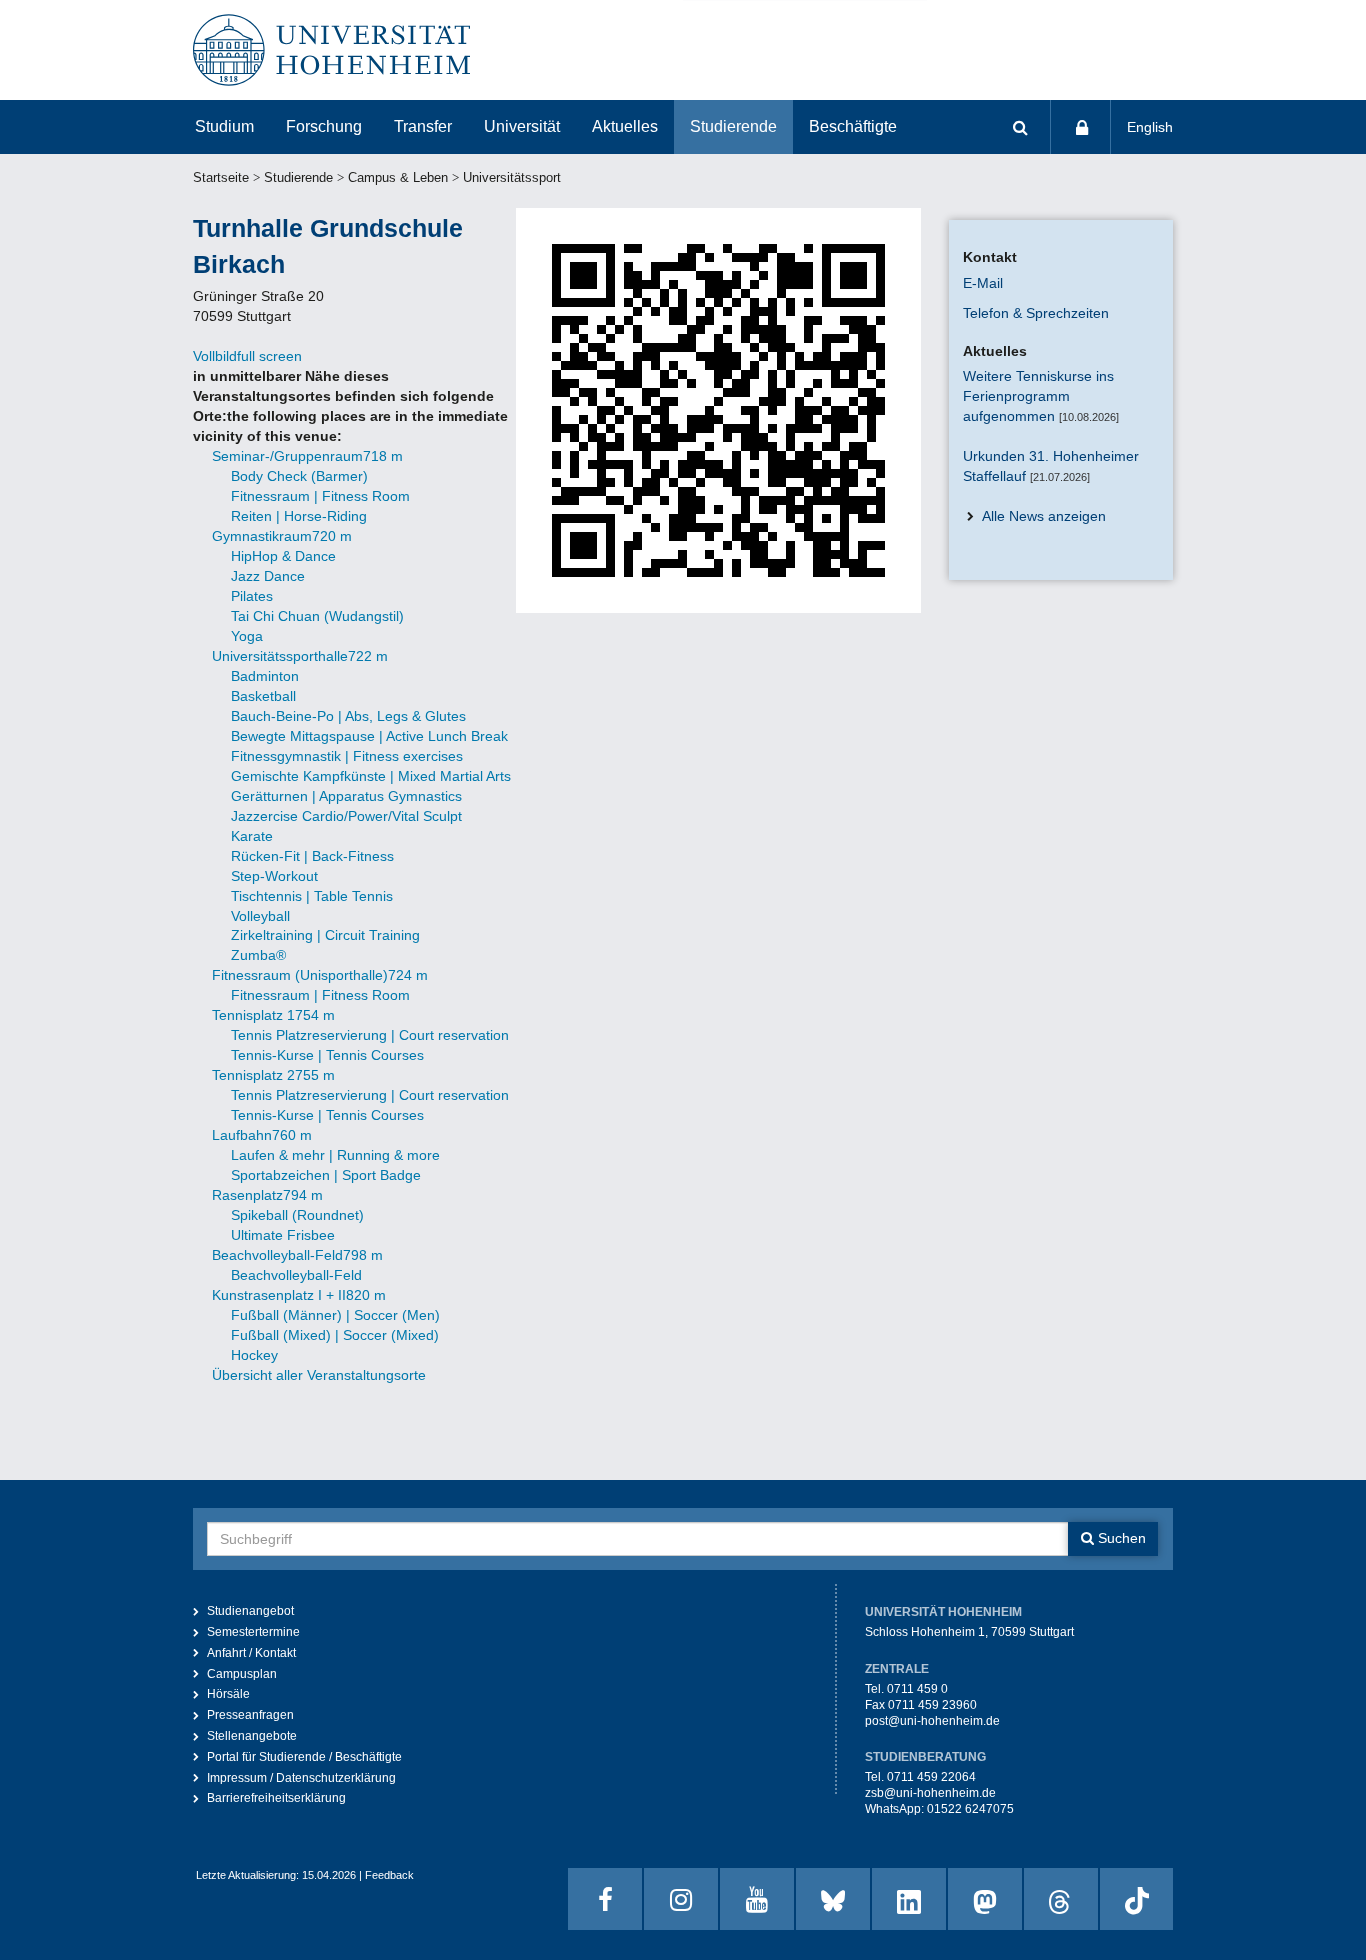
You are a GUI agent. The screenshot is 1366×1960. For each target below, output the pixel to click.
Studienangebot (250, 1611)
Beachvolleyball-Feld (296, 1275)
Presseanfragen (250, 1715)
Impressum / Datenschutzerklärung (301, 1778)
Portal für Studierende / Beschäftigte (304, 1757)
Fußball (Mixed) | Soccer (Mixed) (335, 1335)
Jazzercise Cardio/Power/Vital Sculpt (346, 816)
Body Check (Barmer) (299, 476)
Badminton (265, 676)
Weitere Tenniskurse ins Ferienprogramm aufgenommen (1038, 396)
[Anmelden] (1081, 127)
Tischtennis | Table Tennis (312, 896)
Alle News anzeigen (1044, 516)
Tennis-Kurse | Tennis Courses (327, 1055)
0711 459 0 (917, 1689)
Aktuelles (625, 126)
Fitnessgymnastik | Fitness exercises (347, 756)
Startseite (221, 178)
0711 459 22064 (931, 1777)
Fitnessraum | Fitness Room (320, 496)
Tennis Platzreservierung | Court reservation (370, 1035)
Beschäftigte (853, 126)
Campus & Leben (398, 178)
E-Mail (983, 283)
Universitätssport (512, 178)
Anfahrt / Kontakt (251, 1653)
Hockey (254, 1355)
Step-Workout (274, 876)
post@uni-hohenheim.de (932, 1721)
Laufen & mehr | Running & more (335, 1155)
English (1150, 127)
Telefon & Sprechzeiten (1036, 313)
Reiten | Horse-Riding (299, 516)
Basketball (263, 696)
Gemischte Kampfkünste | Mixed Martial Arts (371, 776)
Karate (252, 836)
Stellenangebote (252, 1736)
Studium (224, 126)
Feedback (389, 1875)
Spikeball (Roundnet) (297, 1215)
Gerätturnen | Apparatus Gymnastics (346, 796)
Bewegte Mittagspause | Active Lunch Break (369, 736)
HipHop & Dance (283, 556)
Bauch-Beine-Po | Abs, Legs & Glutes (348, 716)
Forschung (324, 126)
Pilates (252, 596)
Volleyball (260, 916)
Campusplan (242, 1674)
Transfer (423, 126)
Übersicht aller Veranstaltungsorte (319, 1375)
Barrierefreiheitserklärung (276, 1798)
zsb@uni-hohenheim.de (930, 1793)
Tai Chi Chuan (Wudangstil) (317, 616)
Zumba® (258, 955)
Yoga (247, 636)
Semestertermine (253, 1632)
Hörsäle (228, 1694)
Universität (522, 126)
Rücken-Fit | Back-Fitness (312, 856)
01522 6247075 (970, 1809)
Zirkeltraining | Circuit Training (325, 935)
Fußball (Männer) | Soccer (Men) (335, 1315)
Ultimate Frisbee (283, 1235)
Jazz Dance (268, 576)
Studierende (733, 126)
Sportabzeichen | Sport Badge (326, 1175)
